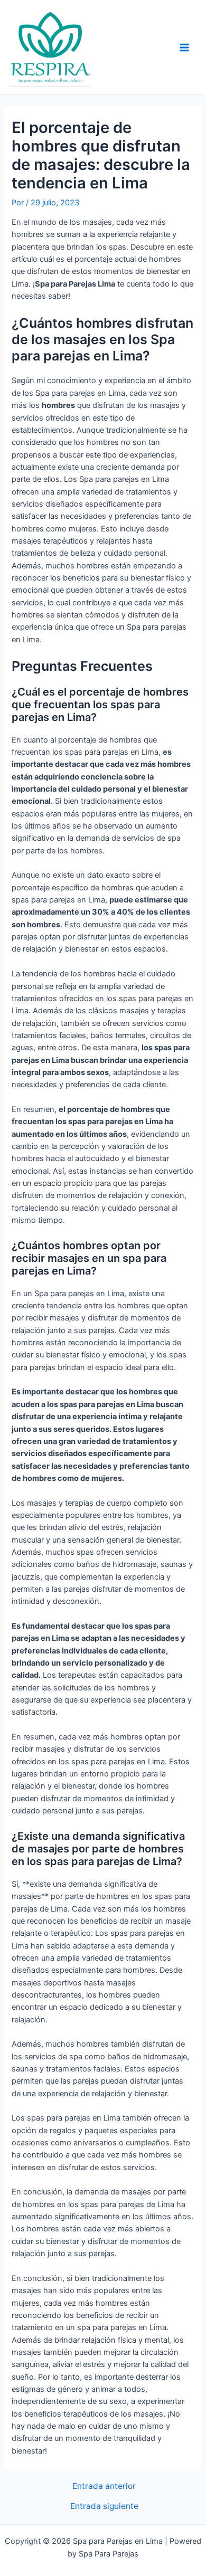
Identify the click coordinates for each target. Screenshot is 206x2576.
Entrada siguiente (104, 2506)
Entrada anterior (104, 2486)
